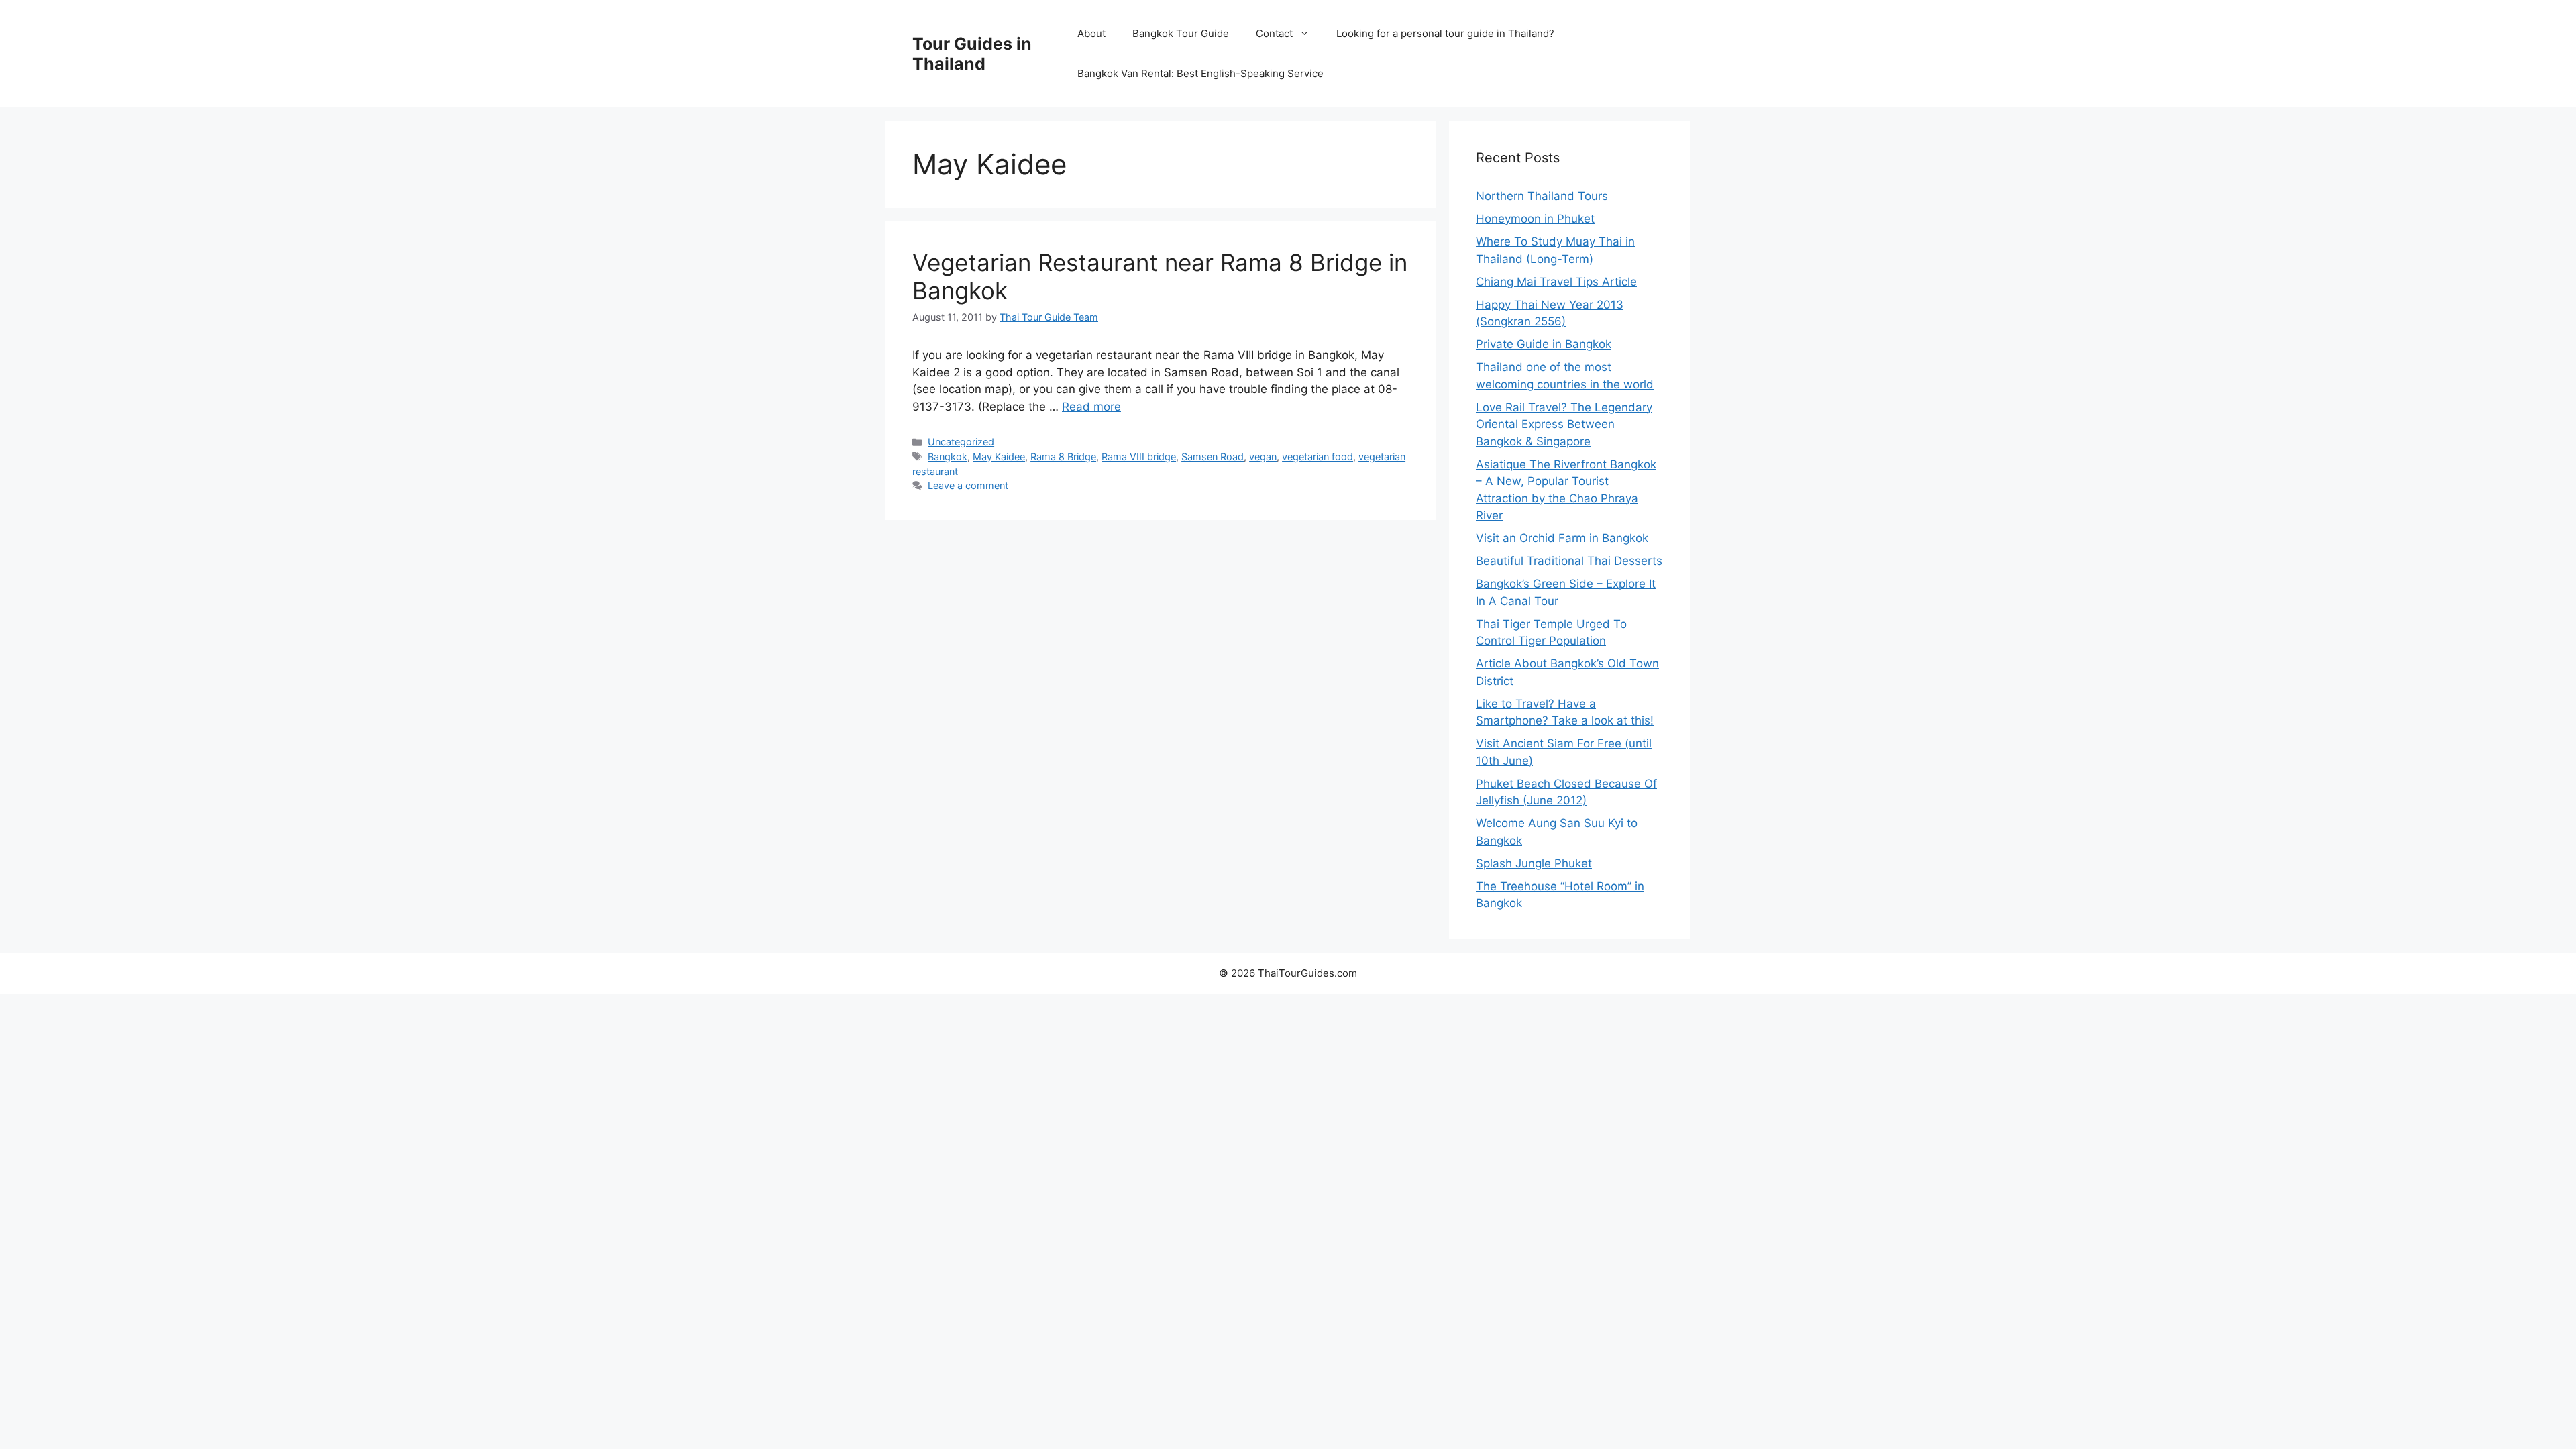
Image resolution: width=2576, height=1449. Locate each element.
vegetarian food (1318, 457)
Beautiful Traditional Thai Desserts (1569, 561)
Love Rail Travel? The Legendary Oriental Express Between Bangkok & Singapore (1564, 424)
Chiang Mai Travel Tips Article (1556, 282)
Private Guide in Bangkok (1544, 344)
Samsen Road (1213, 457)
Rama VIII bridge (1139, 457)
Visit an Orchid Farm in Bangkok (1562, 538)
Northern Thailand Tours (1542, 196)
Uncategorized (961, 442)
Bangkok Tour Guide (1181, 33)
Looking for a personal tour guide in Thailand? (1445, 33)
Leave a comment (968, 485)
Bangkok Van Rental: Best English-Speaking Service (1200, 73)
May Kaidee (999, 457)
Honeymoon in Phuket (1535, 219)
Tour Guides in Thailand (972, 54)
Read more (1091, 407)
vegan (1263, 457)
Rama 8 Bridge (1063, 457)
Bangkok (948, 457)
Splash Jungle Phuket (1534, 863)
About (1091, 33)
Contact (1274, 33)
